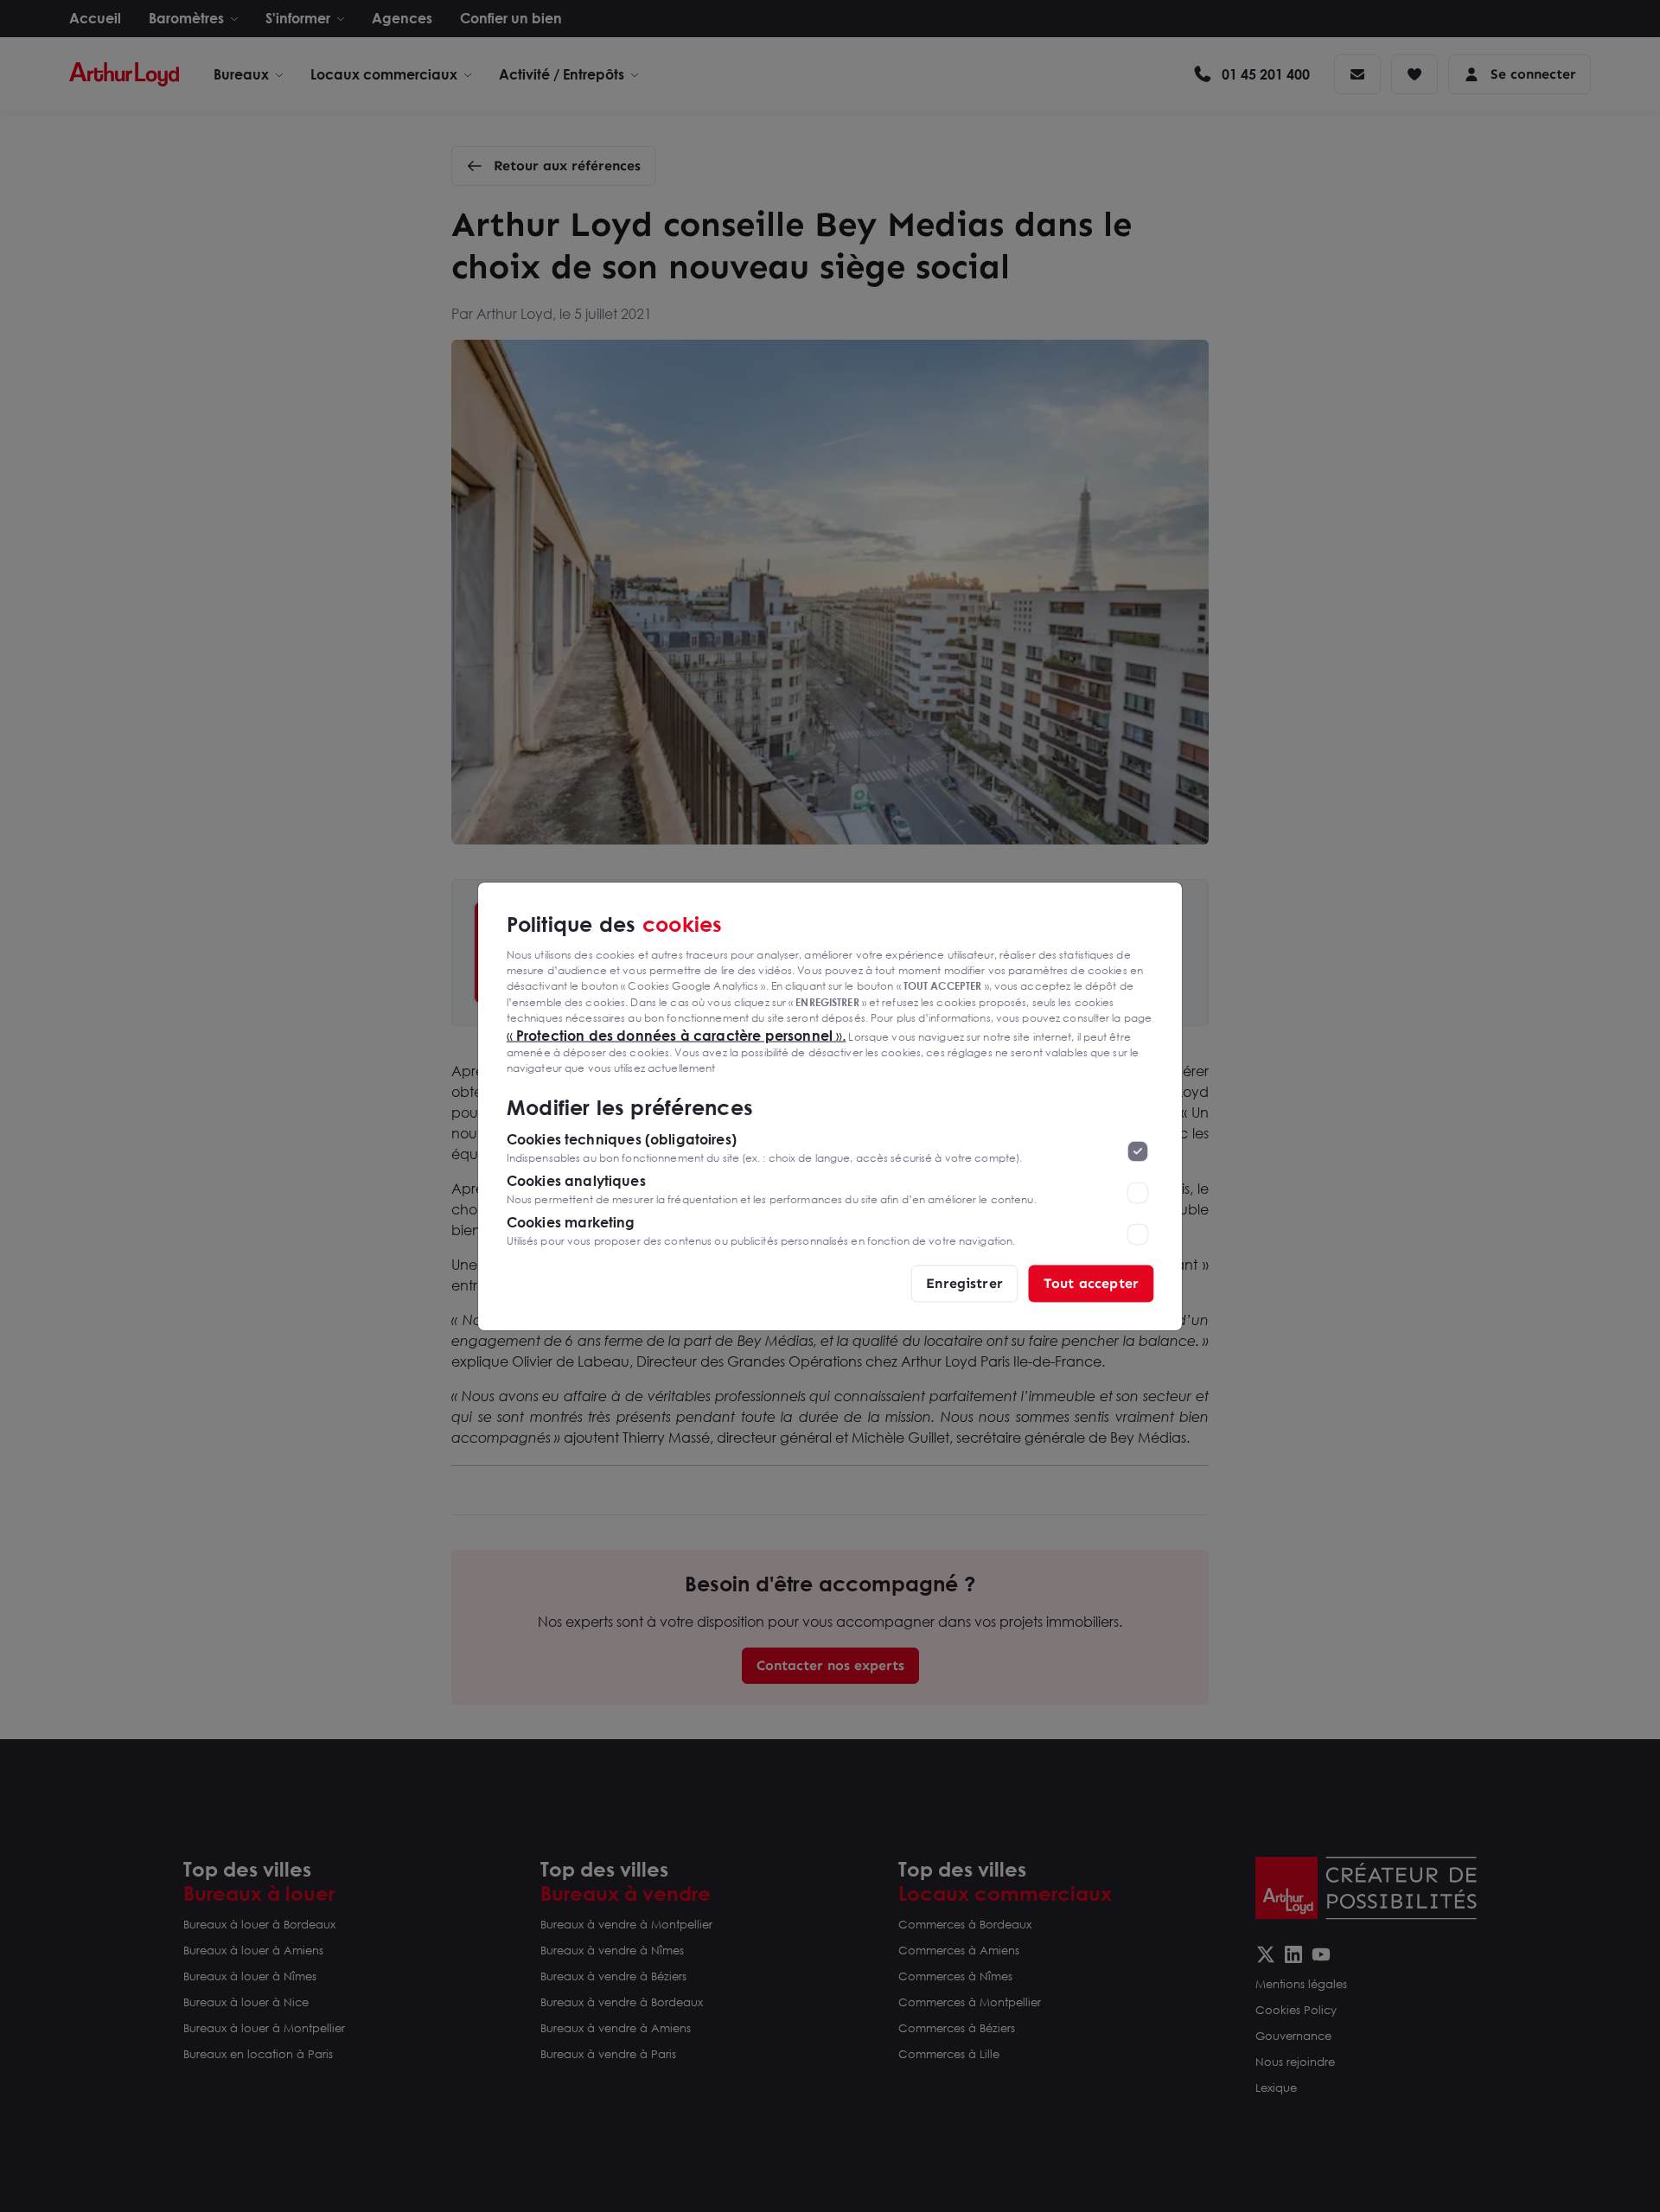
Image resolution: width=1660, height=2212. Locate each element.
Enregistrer (964, 1282)
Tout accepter (1091, 1282)
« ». (677, 1035)
